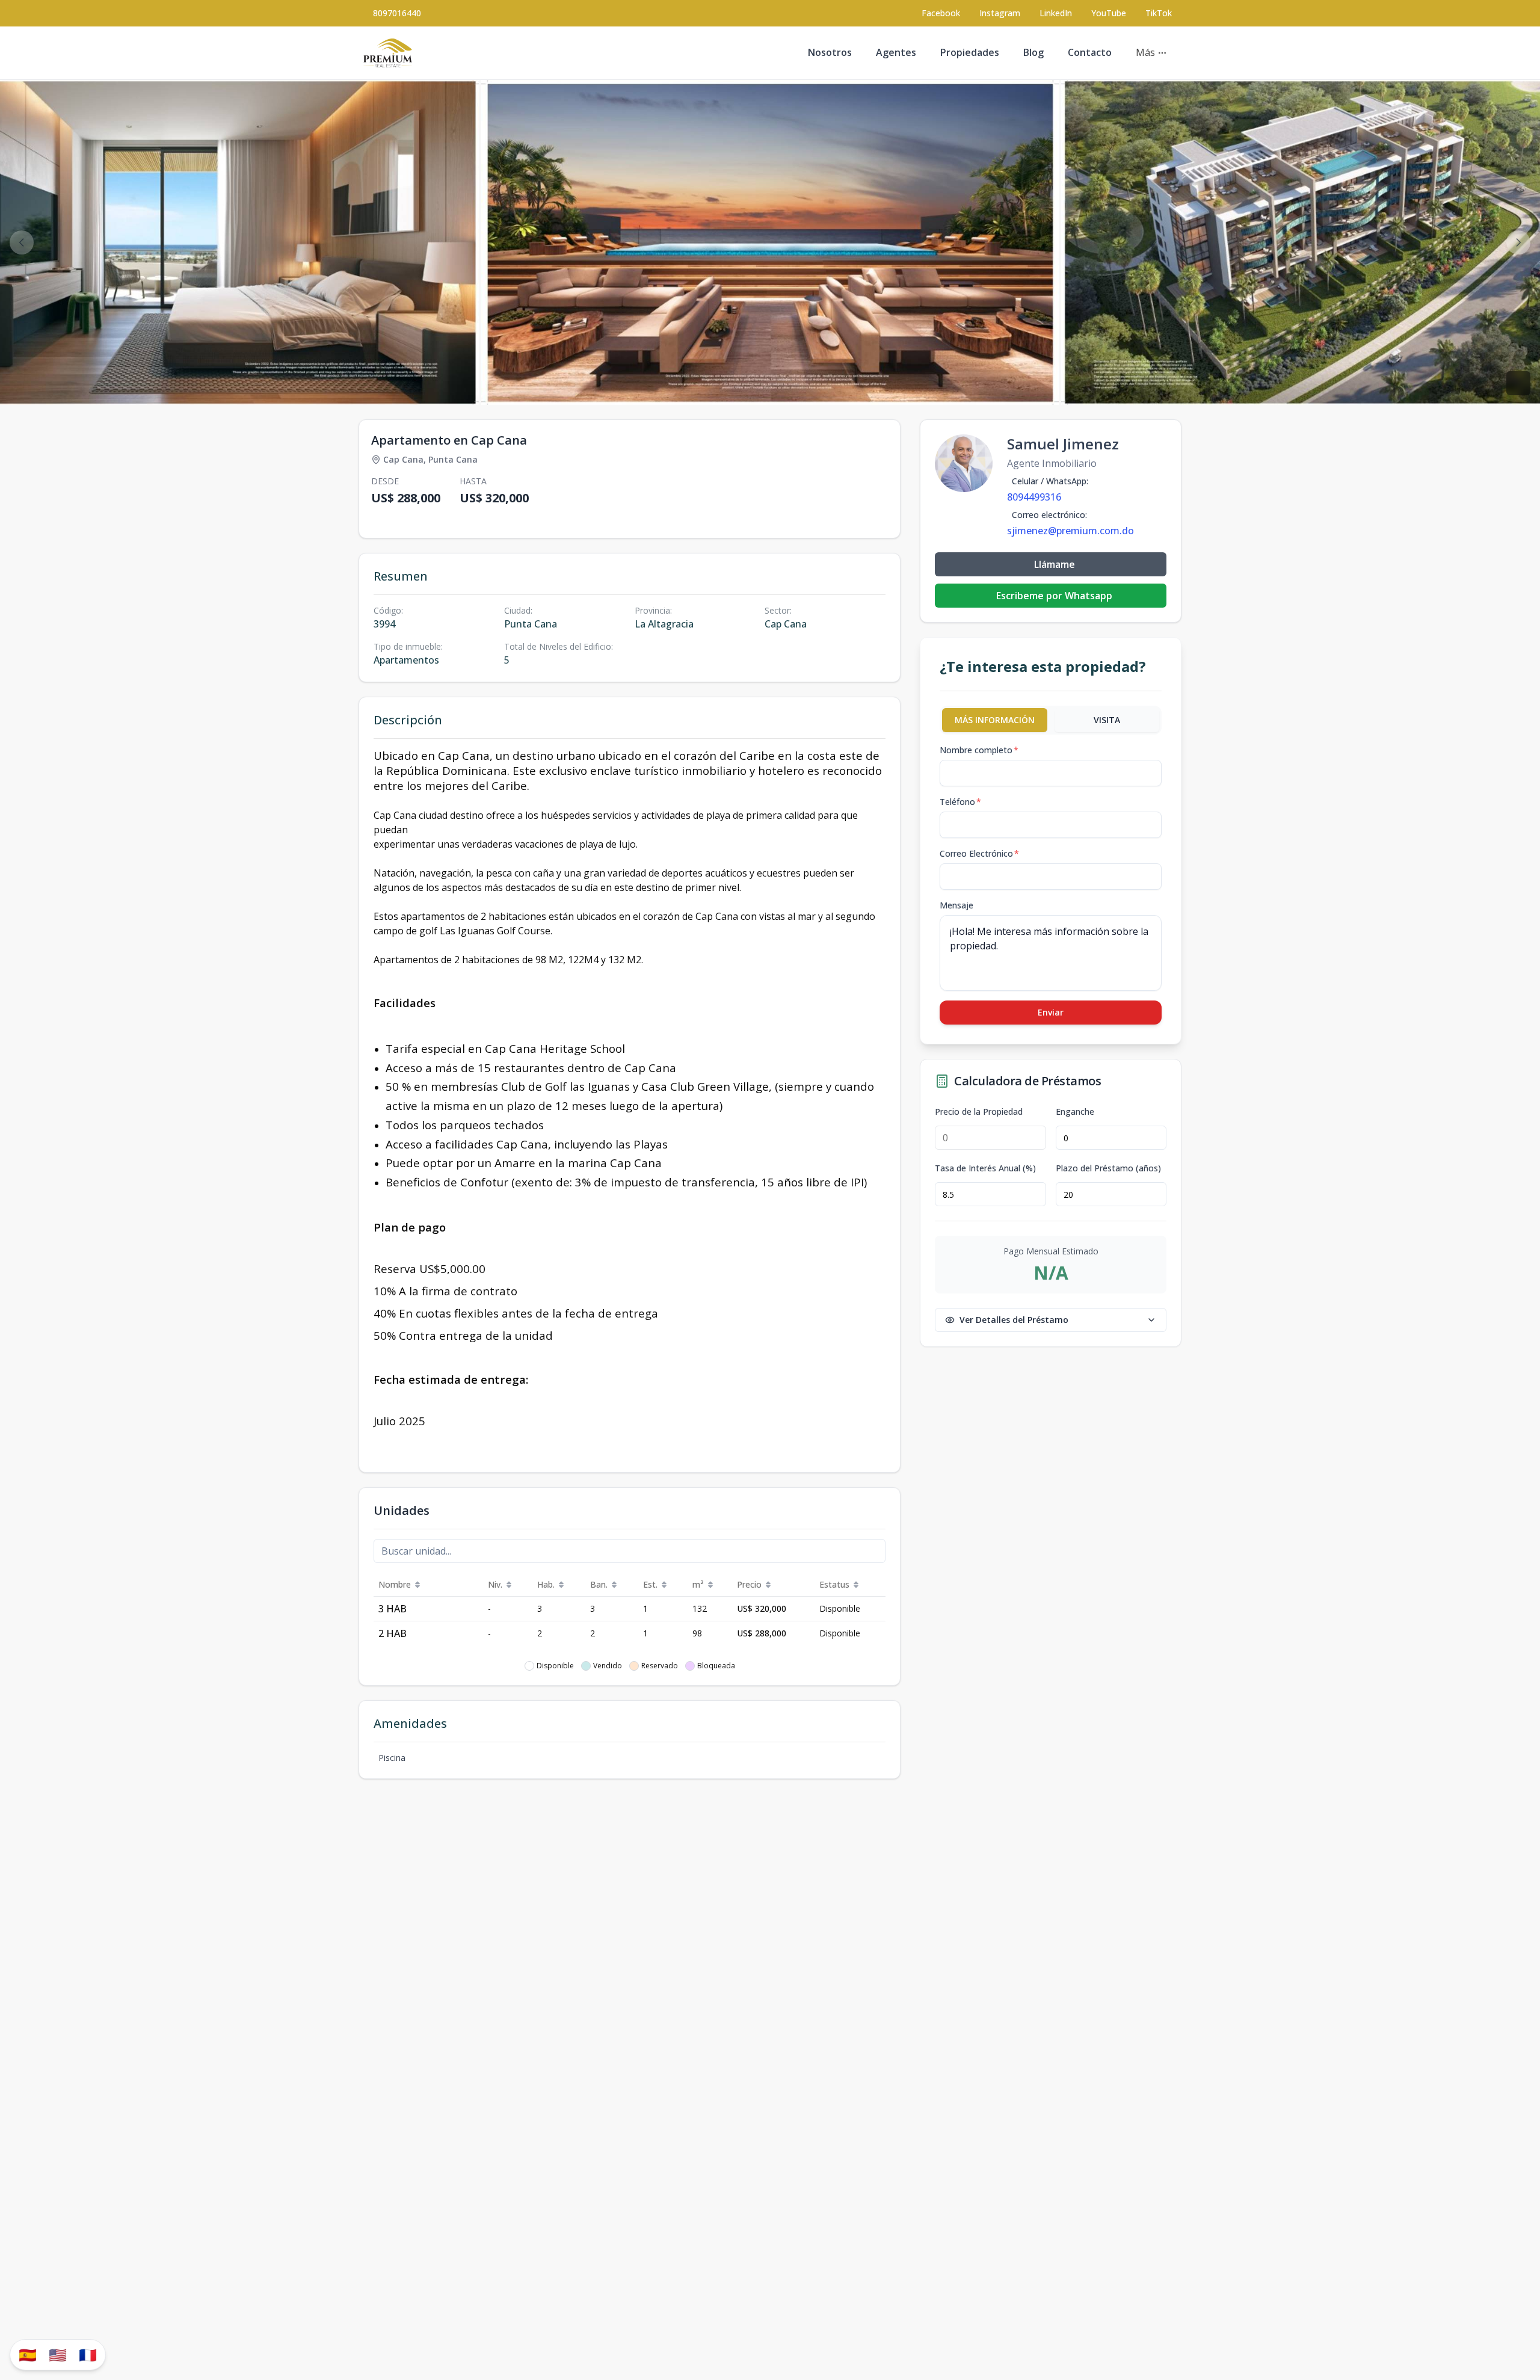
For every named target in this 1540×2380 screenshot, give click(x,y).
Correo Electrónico (979, 853)
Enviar (1051, 1012)
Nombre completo (979, 750)
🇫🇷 (88, 2354)
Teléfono (960, 802)
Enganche (1075, 1112)
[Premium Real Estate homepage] (388, 53)
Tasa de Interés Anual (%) (985, 1168)
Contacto (1090, 52)
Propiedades (970, 52)
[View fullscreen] (1518, 383)
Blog (1033, 52)
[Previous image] (22, 242)
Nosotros (830, 52)
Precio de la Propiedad (979, 1112)
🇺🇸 (58, 2354)
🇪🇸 (28, 2354)
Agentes (896, 52)
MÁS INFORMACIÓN (995, 720)
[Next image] (1518, 242)
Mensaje (956, 905)
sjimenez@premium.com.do (1070, 531)
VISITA (1107, 720)
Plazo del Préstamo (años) (1108, 1168)
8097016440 (397, 13)
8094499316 (1034, 497)
